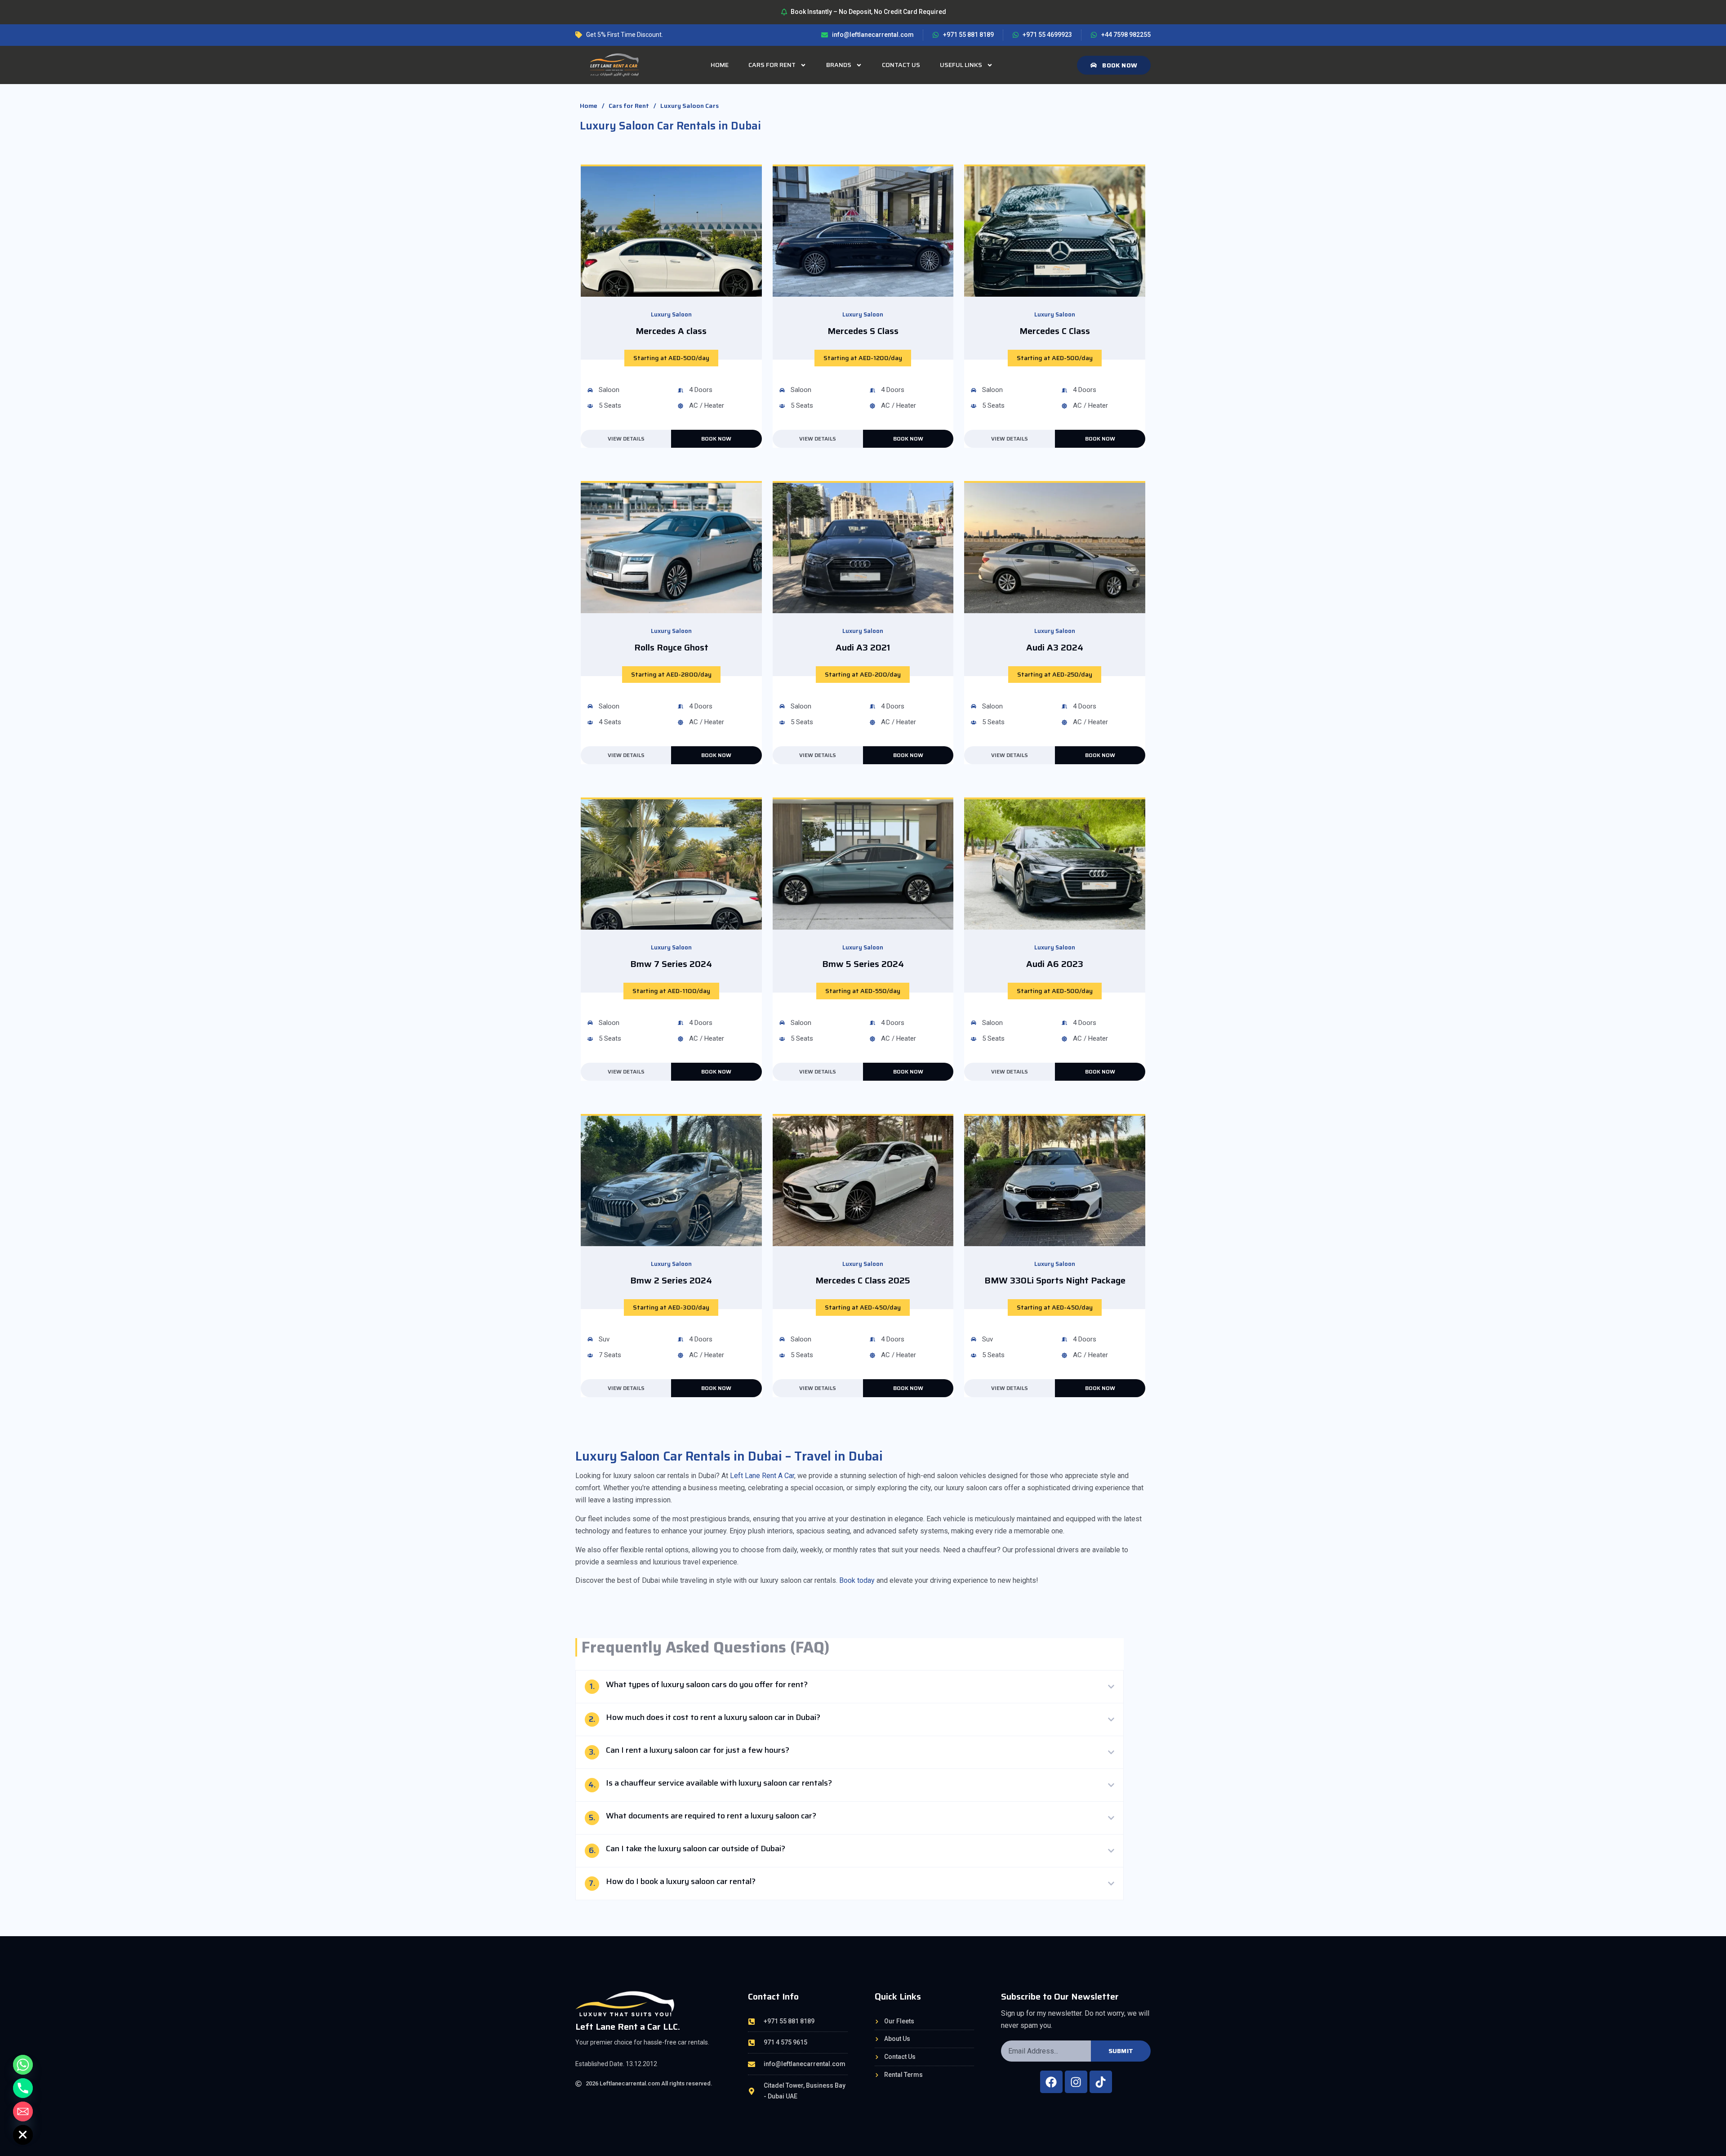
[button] (671, 358)
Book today (857, 1580)
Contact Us (901, 65)
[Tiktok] (1101, 2082)
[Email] (23, 2111)
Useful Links (961, 65)
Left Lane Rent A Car (762, 1476)
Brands (839, 65)
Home (720, 65)
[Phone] (23, 2088)
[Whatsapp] (23, 2065)
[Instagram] (1076, 2082)
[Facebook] (1051, 2082)
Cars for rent (772, 65)
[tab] (850, 1687)
